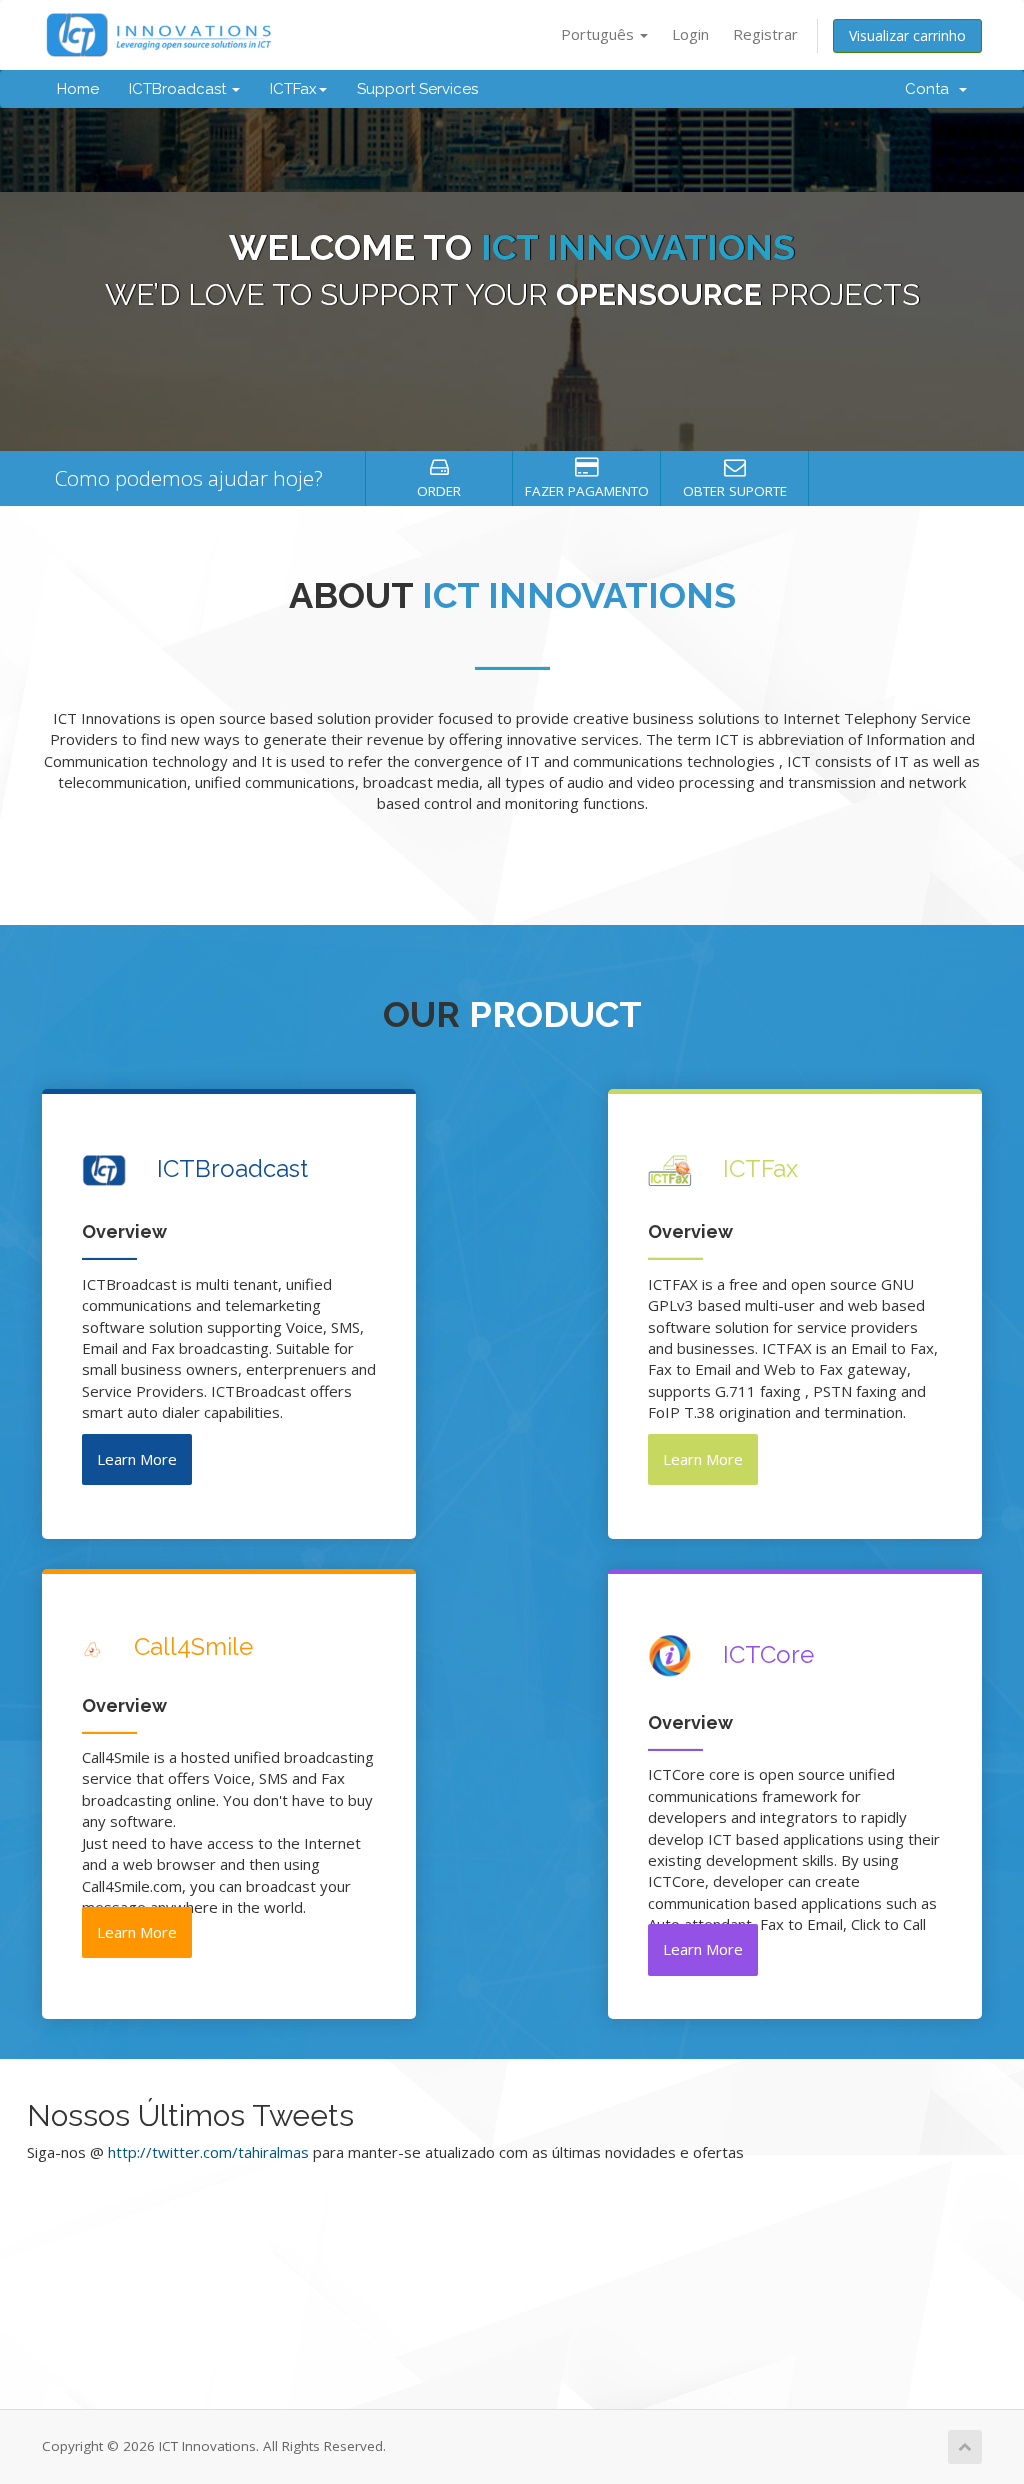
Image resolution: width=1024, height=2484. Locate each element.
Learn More (137, 1459)
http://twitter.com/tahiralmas (208, 2152)
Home (78, 89)
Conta (931, 89)
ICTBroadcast (179, 89)
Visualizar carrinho (907, 35)
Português (599, 34)
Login (690, 34)
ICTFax (293, 89)
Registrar (765, 34)
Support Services (417, 89)
